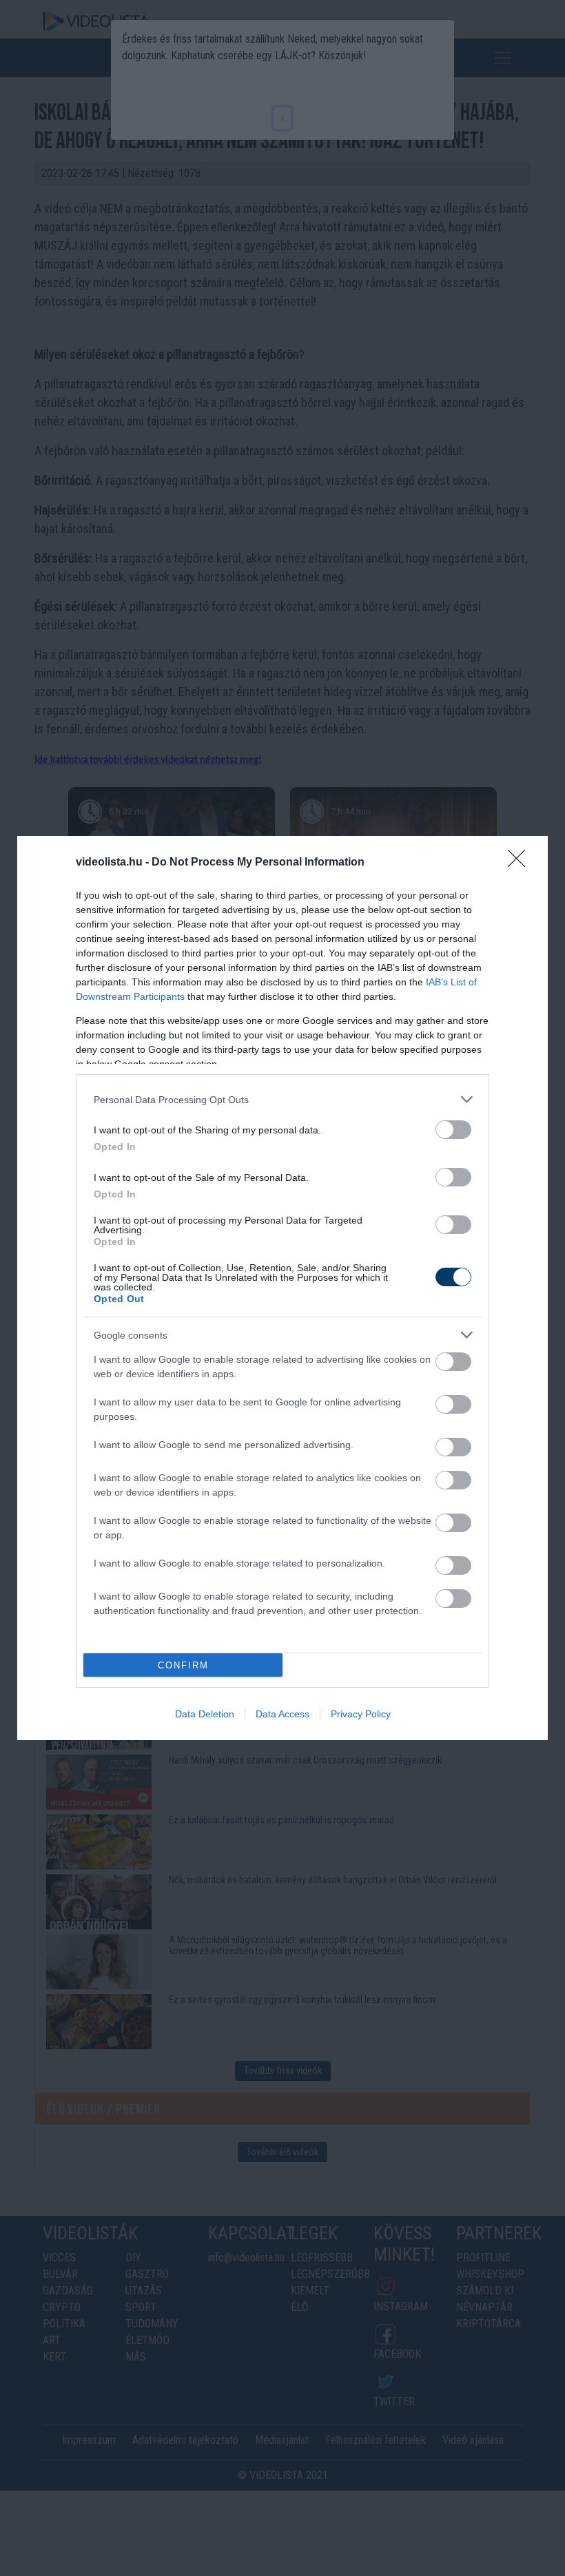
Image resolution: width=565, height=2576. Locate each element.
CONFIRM (183, 1665)
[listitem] (282, 1099)
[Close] (521, 863)
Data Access (282, 1714)
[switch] (453, 1130)
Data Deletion (205, 1714)
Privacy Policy (361, 1714)
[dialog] (282, 1288)
